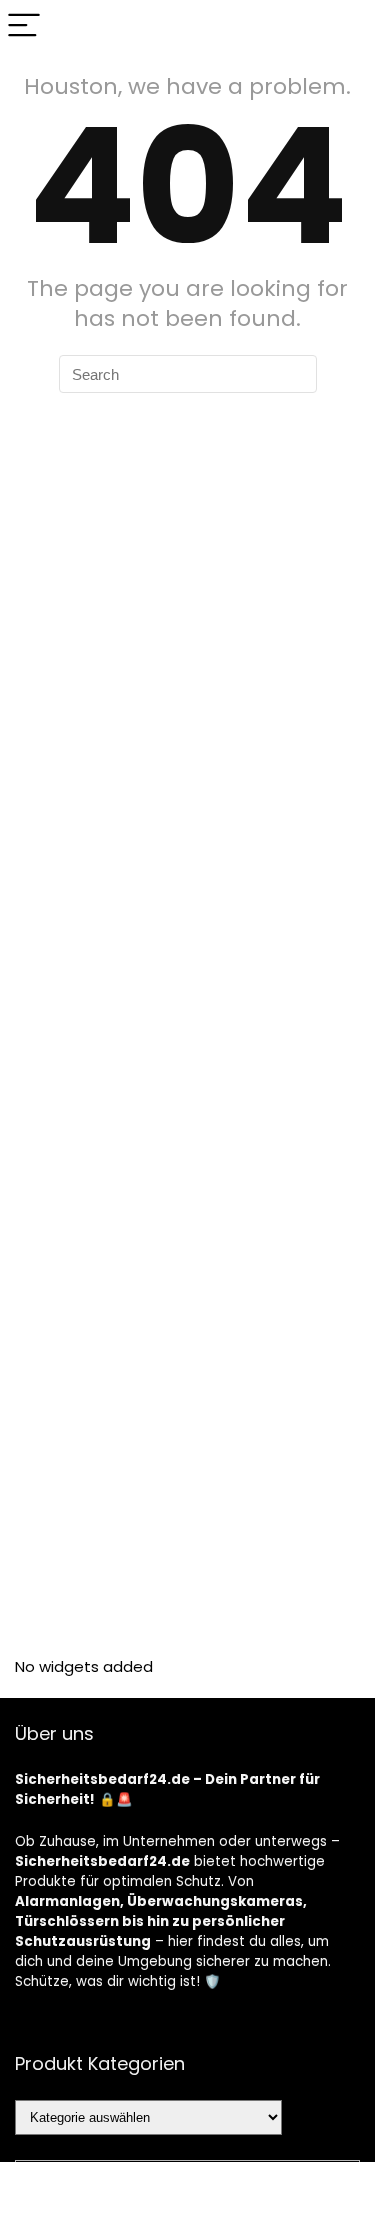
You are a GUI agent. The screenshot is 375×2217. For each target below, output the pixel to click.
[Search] (344, 26)
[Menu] (24, 26)
